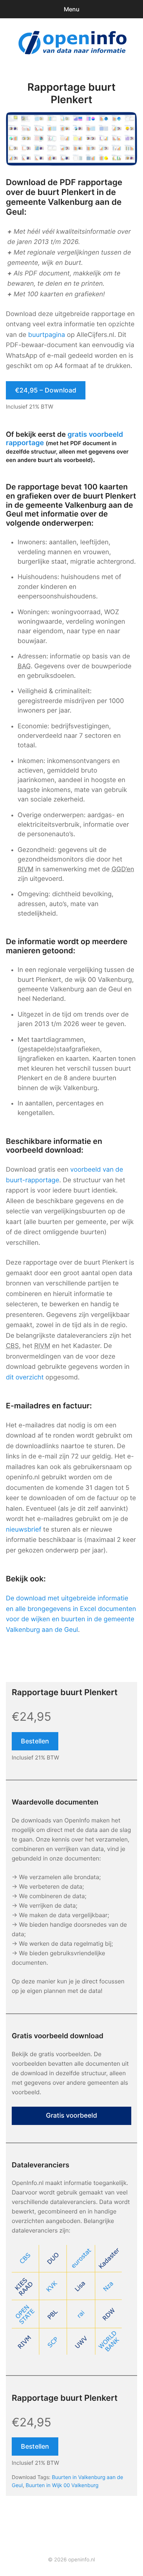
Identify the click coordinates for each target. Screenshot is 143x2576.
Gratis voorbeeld (71, 2116)
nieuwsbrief (24, 1530)
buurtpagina (47, 335)
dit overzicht (25, 1377)
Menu (72, 9)
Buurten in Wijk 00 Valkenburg (62, 2485)
